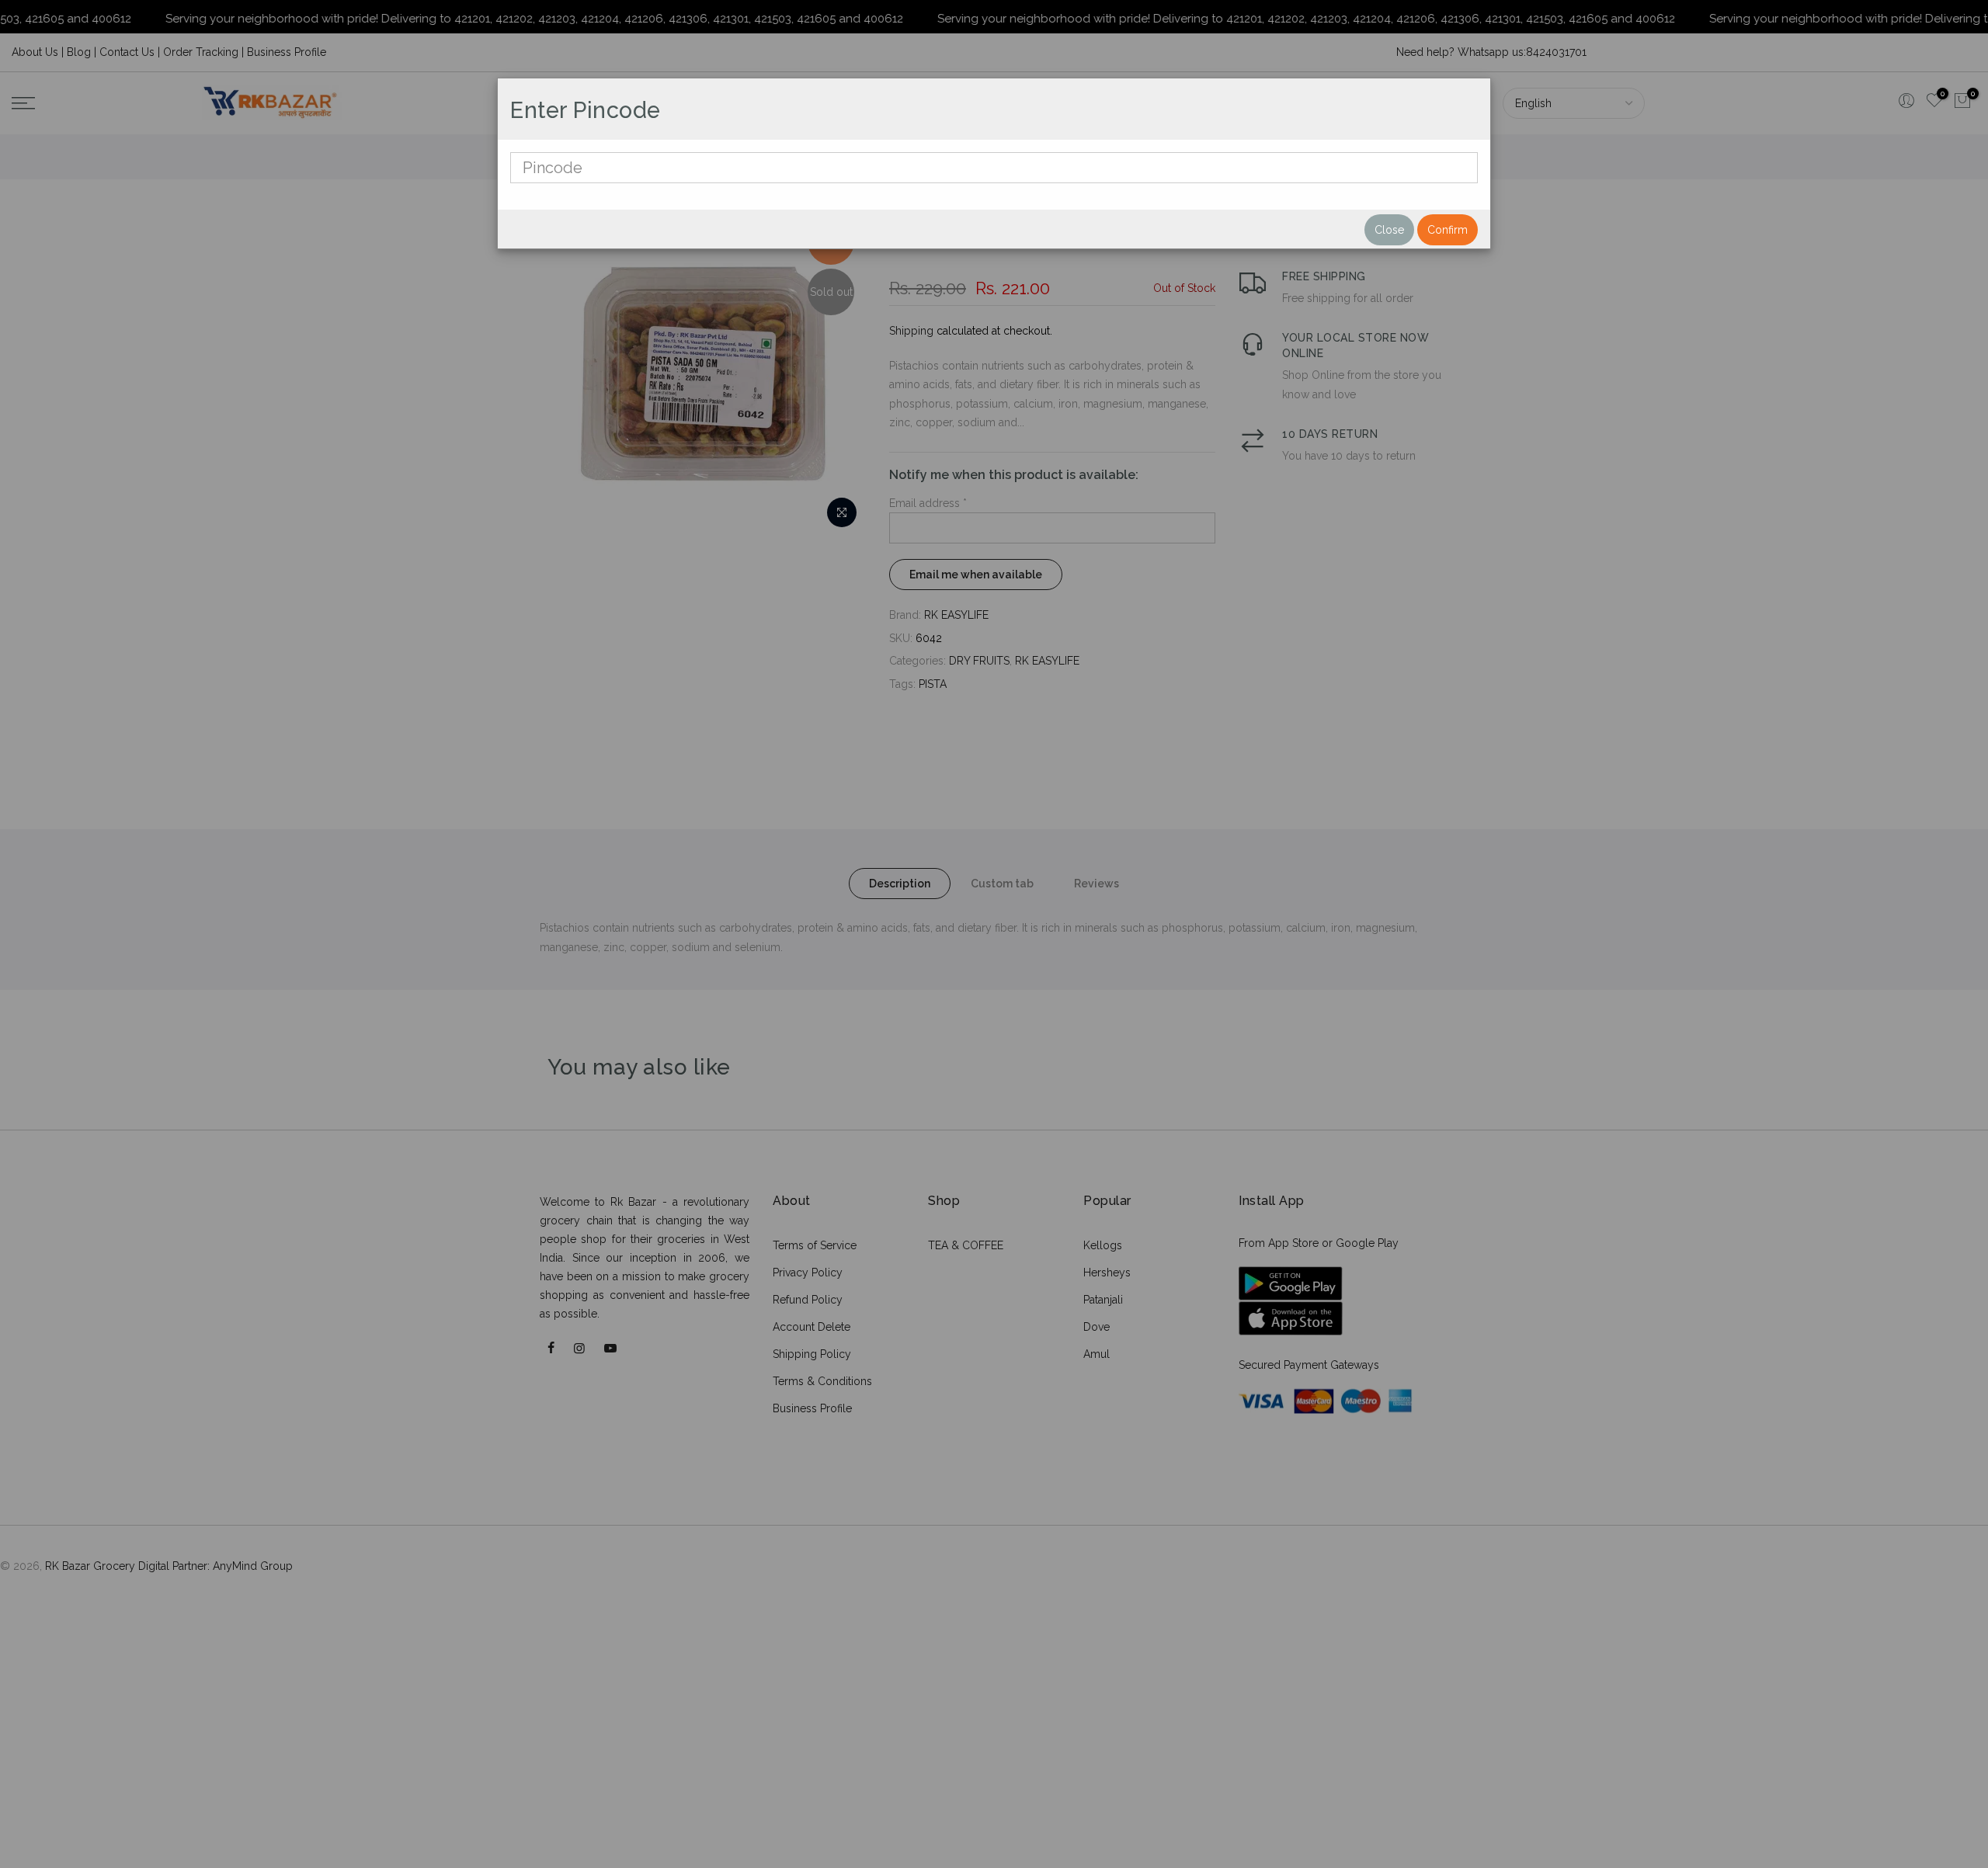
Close (1389, 230)
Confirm (1448, 230)
